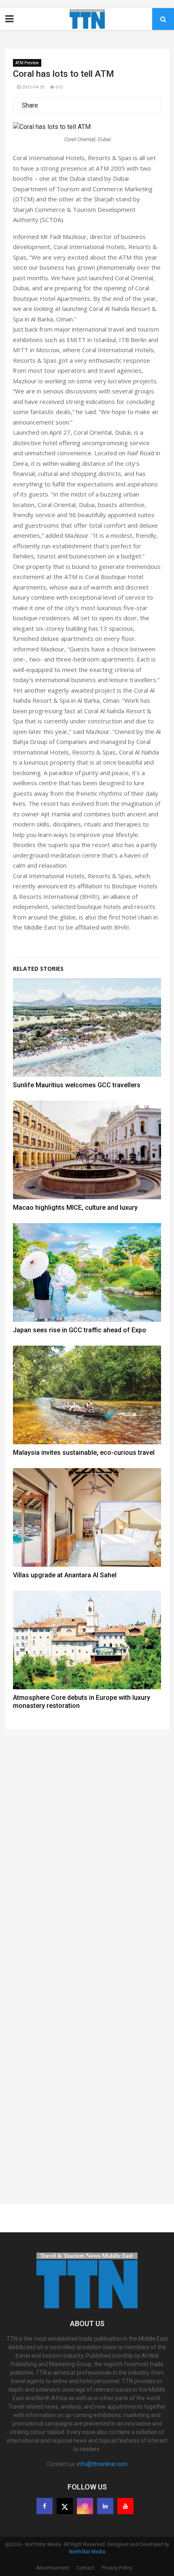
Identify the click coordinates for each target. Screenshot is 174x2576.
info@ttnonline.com (102, 2464)
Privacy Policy (117, 2568)
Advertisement (53, 2568)
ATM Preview (27, 63)
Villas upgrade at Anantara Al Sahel (65, 1575)
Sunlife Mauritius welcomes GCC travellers (77, 1085)
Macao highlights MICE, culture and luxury (75, 1208)
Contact (85, 2568)
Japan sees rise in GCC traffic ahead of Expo (80, 1330)
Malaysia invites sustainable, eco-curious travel (84, 1453)
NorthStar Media (87, 2552)
